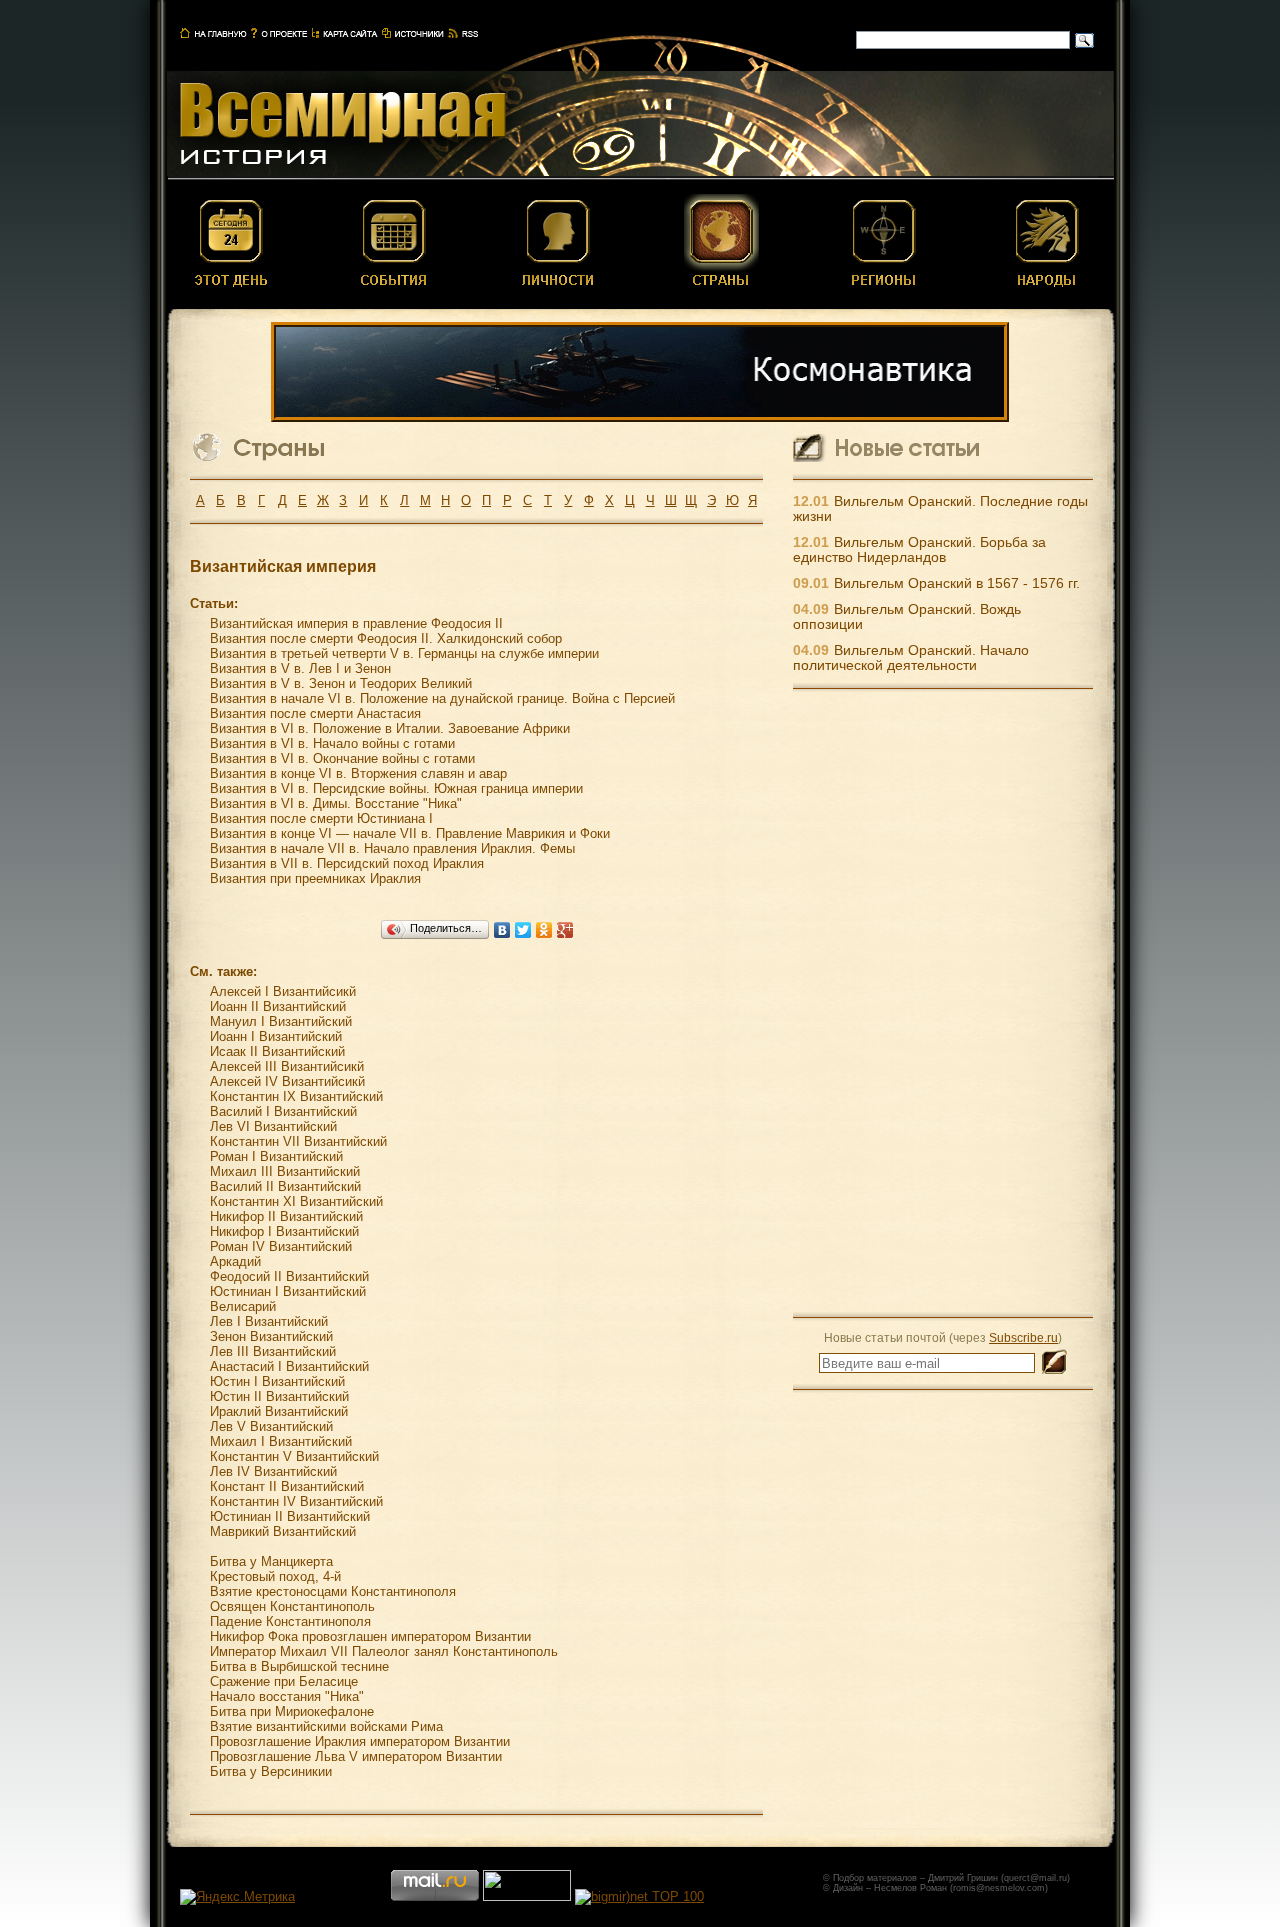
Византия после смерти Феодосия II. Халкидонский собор (386, 638)
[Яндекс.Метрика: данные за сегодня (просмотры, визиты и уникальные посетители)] (237, 1897)
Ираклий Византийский (279, 1411)
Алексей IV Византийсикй (287, 1081)
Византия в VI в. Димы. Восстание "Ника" (336, 803)
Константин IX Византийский (296, 1096)
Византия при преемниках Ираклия (315, 878)
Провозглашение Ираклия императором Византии (360, 1741)
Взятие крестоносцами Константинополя (333, 1591)
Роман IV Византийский (281, 1246)
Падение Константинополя (290, 1621)
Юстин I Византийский (277, 1381)
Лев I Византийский (269, 1321)
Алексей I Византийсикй (283, 991)
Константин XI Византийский (296, 1201)
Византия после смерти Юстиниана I (321, 818)
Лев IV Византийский (273, 1471)
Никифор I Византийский (284, 1231)
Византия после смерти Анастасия (315, 713)
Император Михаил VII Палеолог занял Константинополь (384, 1651)
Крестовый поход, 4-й (275, 1576)
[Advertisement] (943, 1002)
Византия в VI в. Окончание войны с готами (342, 758)
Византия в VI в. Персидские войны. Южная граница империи (396, 788)
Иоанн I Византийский (276, 1036)
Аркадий (235, 1261)
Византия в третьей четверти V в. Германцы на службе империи (404, 653)
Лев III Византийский (273, 1351)
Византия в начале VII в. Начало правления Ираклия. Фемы (392, 848)
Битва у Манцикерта (271, 1561)
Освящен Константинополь (292, 1606)
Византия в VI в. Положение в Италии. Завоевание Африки (390, 728)
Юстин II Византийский (279, 1396)
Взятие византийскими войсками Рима (326, 1726)
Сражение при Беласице (284, 1681)
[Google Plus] (565, 930)
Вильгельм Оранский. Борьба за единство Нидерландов (919, 550)
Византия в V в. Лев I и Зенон (300, 668)
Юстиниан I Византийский (288, 1291)
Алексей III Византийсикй (287, 1066)
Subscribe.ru (1023, 1337)
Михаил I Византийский (281, 1441)
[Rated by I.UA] (527, 1896)
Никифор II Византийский (286, 1216)
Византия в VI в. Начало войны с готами (332, 743)
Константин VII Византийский (298, 1141)
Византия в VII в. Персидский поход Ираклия (347, 863)
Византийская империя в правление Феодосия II (356, 623)
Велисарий (243, 1306)
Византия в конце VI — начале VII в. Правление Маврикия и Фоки (410, 833)
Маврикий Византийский (283, 1531)
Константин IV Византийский (296, 1501)
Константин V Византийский (294, 1456)
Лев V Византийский (271, 1426)
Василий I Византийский (283, 1111)
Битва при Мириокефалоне (292, 1711)
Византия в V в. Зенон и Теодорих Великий (341, 683)
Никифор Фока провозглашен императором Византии (370, 1636)
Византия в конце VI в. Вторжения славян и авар (358, 773)
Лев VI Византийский (273, 1126)
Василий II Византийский (285, 1186)
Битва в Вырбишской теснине (299, 1666)
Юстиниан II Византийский (290, 1516)
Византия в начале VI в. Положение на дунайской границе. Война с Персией (442, 698)
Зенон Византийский (271, 1336)
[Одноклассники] (544, 930)
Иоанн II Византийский (278, 1006)
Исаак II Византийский (277, 1051)
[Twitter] (523, 930)
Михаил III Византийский (285, 1171)
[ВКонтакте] (502, 930)
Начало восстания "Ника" (287, 1696)
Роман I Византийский (276, 1156)
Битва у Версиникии (271, 1771)
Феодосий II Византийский (289, 1276)
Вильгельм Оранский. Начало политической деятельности (911, 658)
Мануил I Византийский (281, 1021)
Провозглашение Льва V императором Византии (356, 1756)
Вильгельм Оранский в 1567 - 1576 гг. (957, 583)
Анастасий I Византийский (289, 1366)
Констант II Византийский (287, 1486)
